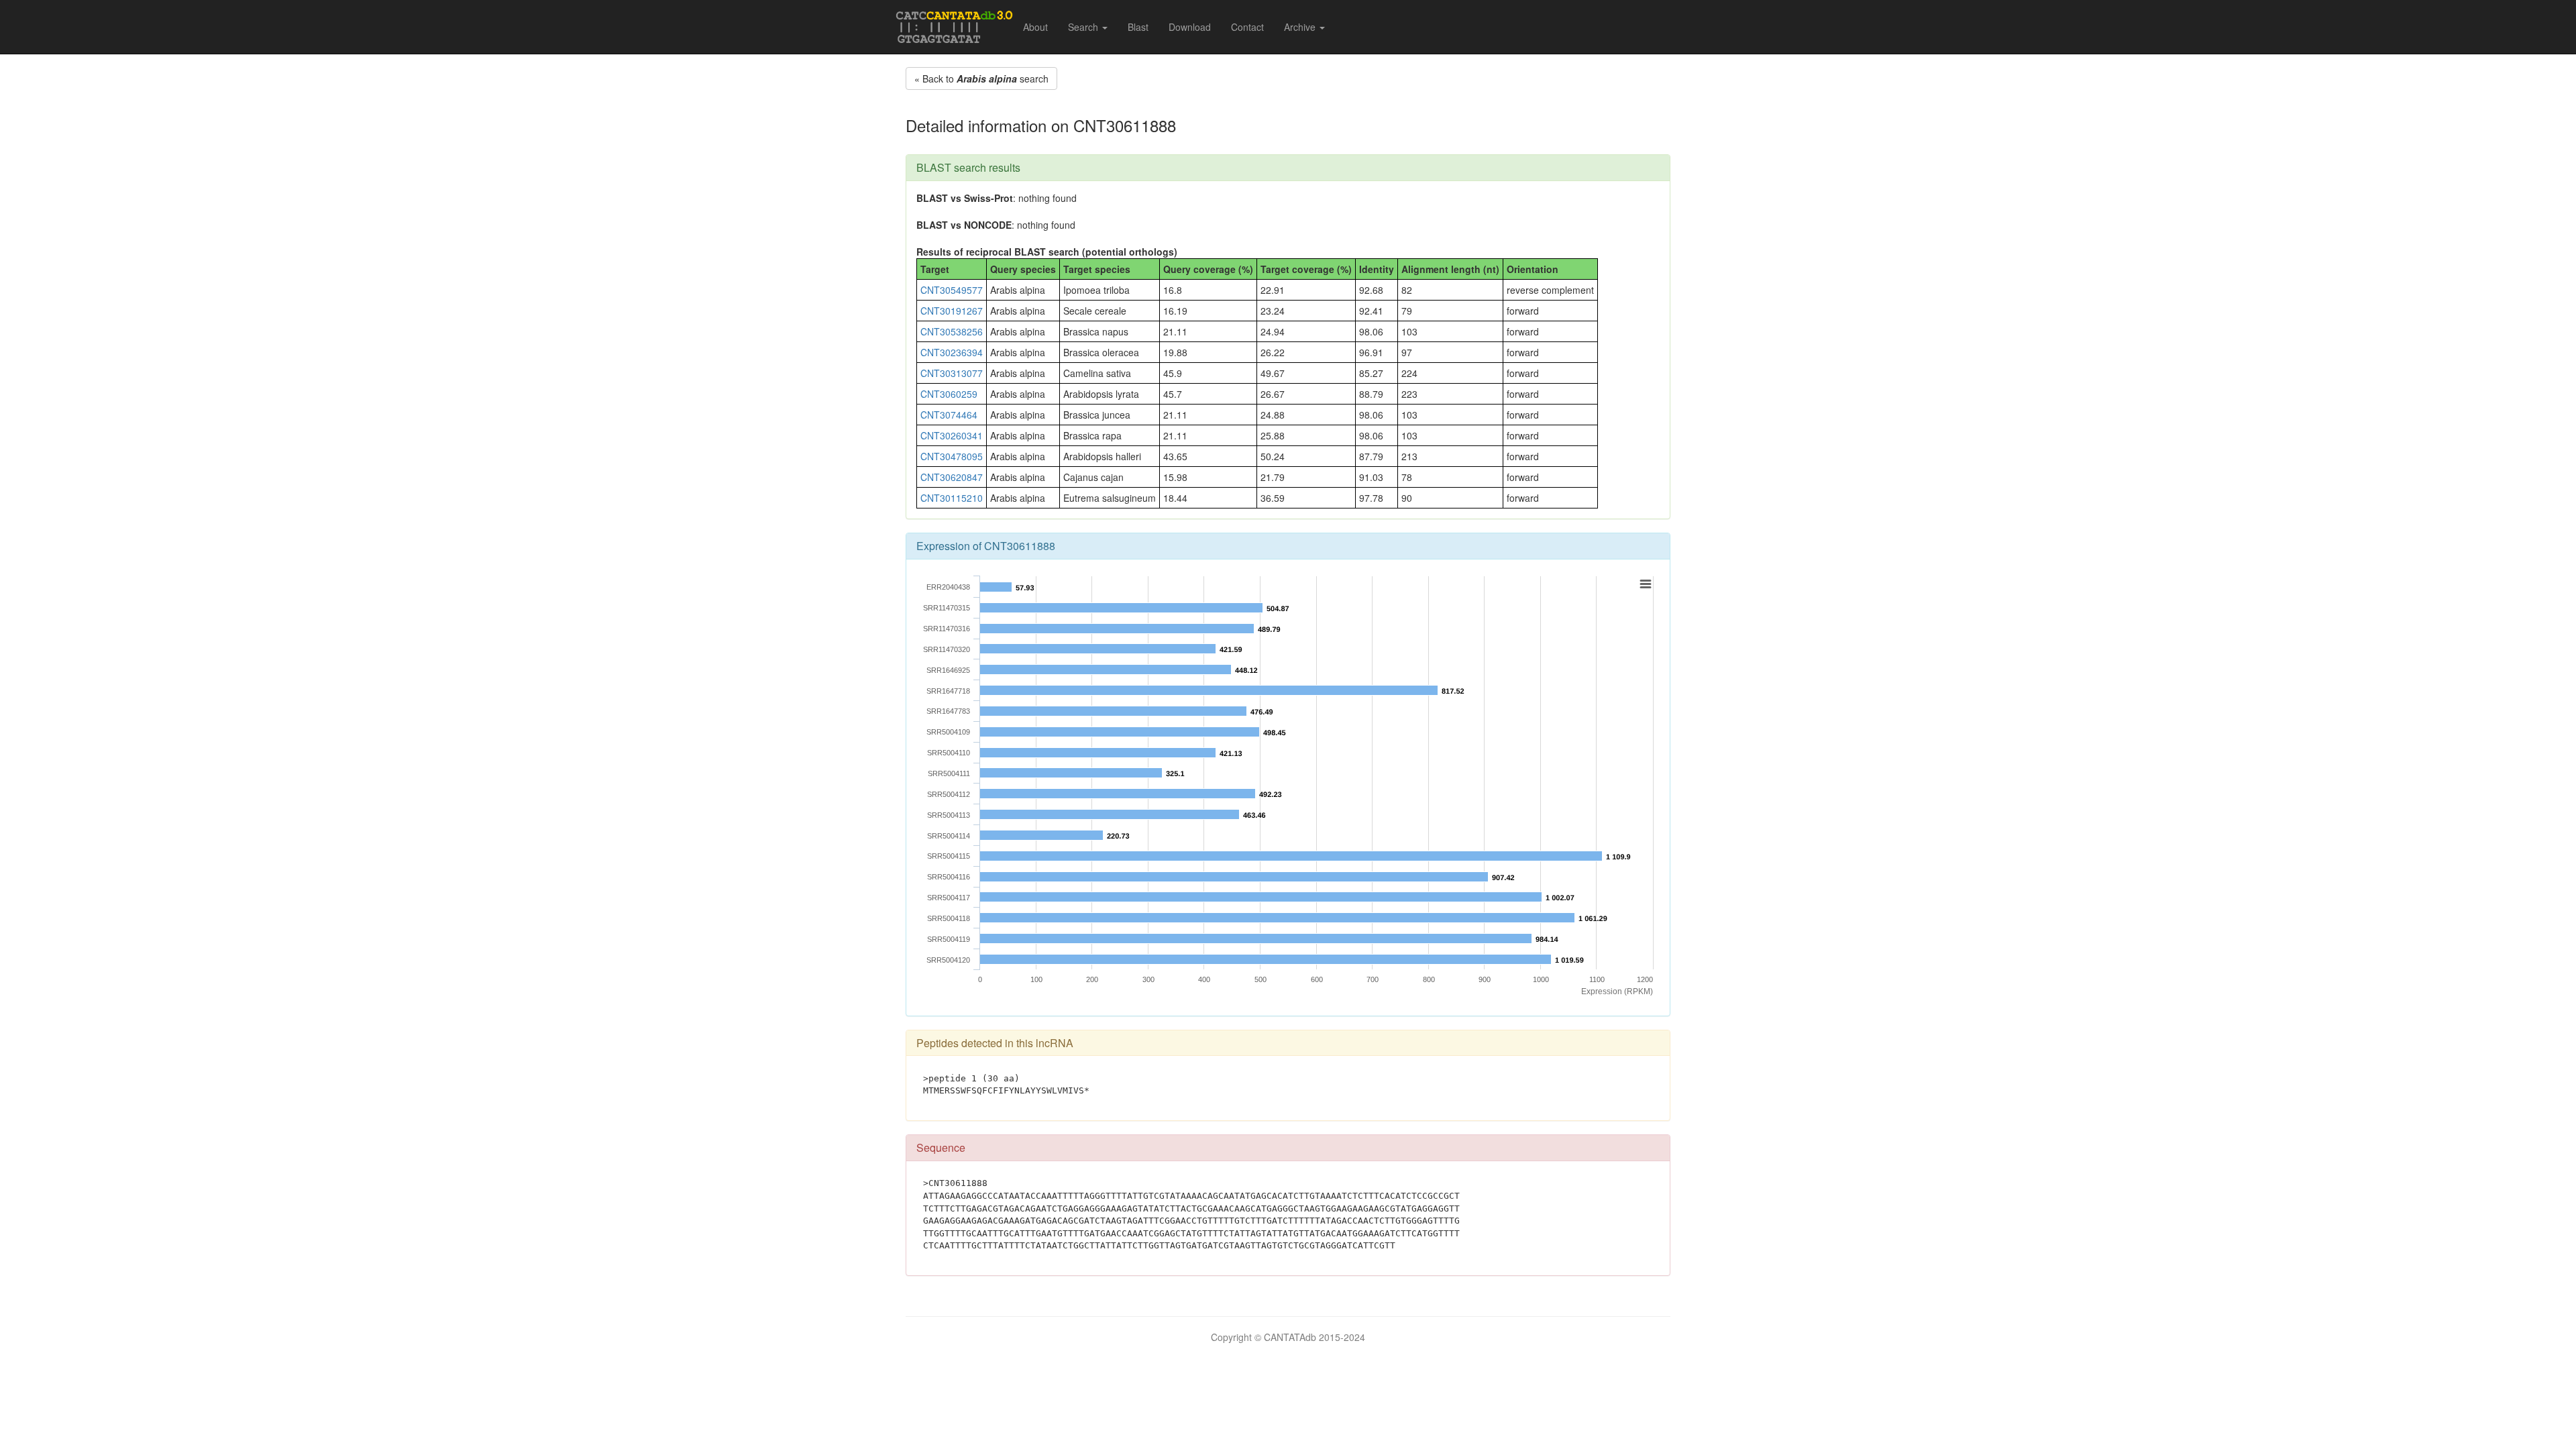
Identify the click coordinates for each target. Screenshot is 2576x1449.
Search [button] (1084, 27)
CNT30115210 (952, 498)
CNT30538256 (952, 331)
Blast (1138, 27)
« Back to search (981, 78)
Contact (1247, 27)
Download (1190, 27)
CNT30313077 (952, 373)
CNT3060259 (949, 394)
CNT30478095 (952, 456)
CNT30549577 (952, 290)
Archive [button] (1301, 27)
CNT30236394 (952, 352)
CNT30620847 (952, 477)
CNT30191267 (952, 311)
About (1035, 27)
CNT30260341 (952, 435)
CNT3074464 (949, 415)
